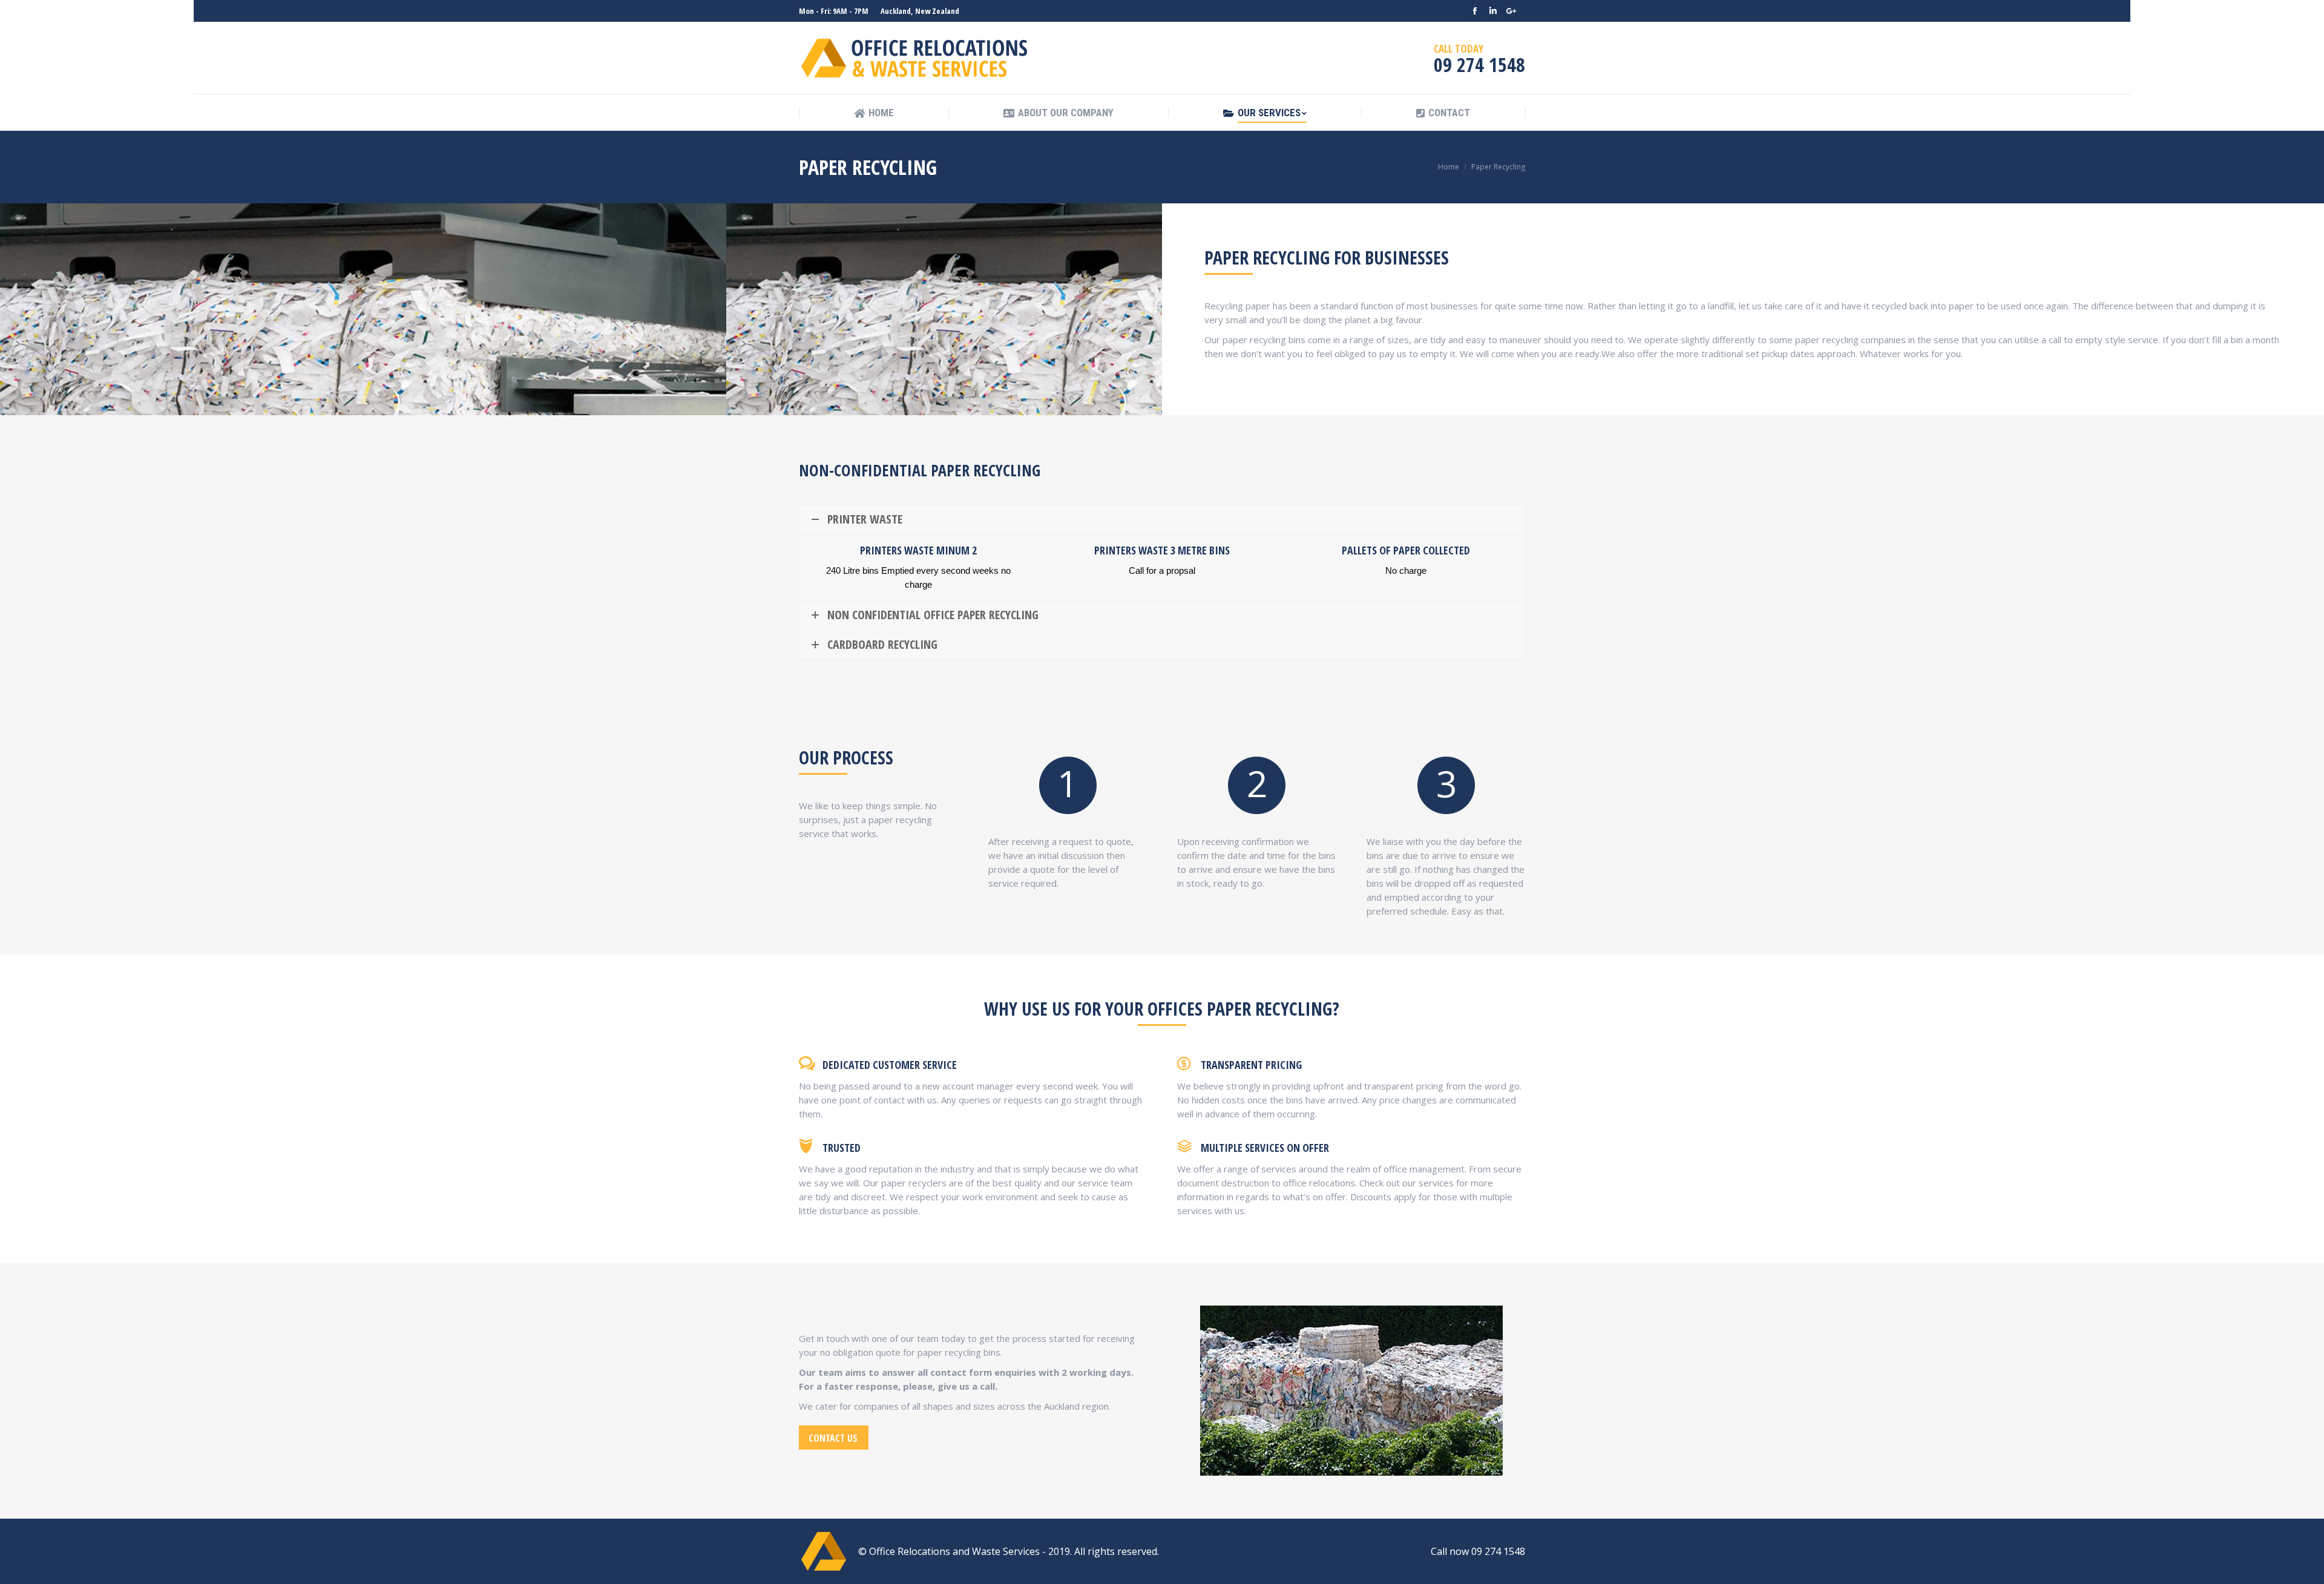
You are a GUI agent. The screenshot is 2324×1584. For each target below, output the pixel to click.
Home (1449, 167)
